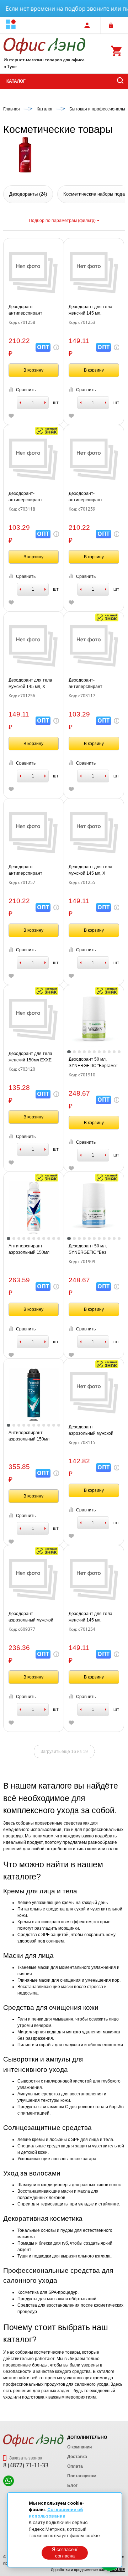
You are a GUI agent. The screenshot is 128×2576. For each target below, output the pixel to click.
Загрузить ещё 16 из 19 (64, 1752)
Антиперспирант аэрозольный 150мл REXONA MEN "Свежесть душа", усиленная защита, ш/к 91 (32, 1436)
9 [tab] (109, 1052)
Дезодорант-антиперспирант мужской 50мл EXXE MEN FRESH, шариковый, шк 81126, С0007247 (31, 497)
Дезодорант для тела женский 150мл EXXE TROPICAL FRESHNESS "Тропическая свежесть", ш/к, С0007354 (33, 1057)
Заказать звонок (25, 2458)
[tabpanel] (94, 1020)
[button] (11, 25)
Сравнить (26, 390)
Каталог (16, 81)
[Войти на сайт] (113, 25)
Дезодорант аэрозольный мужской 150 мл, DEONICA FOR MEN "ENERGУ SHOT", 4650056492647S (31, 1617)
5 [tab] (89, 1052)
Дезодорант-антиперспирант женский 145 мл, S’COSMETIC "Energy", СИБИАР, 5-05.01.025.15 (33, 310)
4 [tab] (84, 1052)
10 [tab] (114, 1052)
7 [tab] (99, 1052)
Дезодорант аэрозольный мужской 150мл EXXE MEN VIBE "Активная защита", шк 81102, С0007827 (92, 1431)
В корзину (33, 370)
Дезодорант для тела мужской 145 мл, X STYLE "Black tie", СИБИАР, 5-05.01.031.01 (93, 870)
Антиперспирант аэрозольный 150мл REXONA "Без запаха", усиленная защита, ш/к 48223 (32, 1250)
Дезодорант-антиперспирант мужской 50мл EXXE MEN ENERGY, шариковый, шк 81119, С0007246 (91, 684)
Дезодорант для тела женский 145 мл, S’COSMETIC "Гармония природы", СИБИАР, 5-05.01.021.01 (93, 310)
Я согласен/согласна (65, 2553)
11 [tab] (119, 1052)
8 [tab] (104, 1052)
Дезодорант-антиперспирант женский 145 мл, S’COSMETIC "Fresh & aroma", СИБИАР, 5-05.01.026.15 (90, 497)
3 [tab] (79, 1052)
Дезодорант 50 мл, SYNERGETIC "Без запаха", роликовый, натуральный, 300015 (91, 1250)
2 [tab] (74, 1052)
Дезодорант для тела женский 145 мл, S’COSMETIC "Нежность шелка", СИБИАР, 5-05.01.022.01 (93, 1617)
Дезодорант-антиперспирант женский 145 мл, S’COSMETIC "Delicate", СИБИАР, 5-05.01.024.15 (33, 870)
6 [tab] (94, 1052)
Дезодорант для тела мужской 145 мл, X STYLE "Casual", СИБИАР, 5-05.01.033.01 (33, 684)
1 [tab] (69, 1052)
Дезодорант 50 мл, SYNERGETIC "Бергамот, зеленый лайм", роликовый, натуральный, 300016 (94, 1063)
